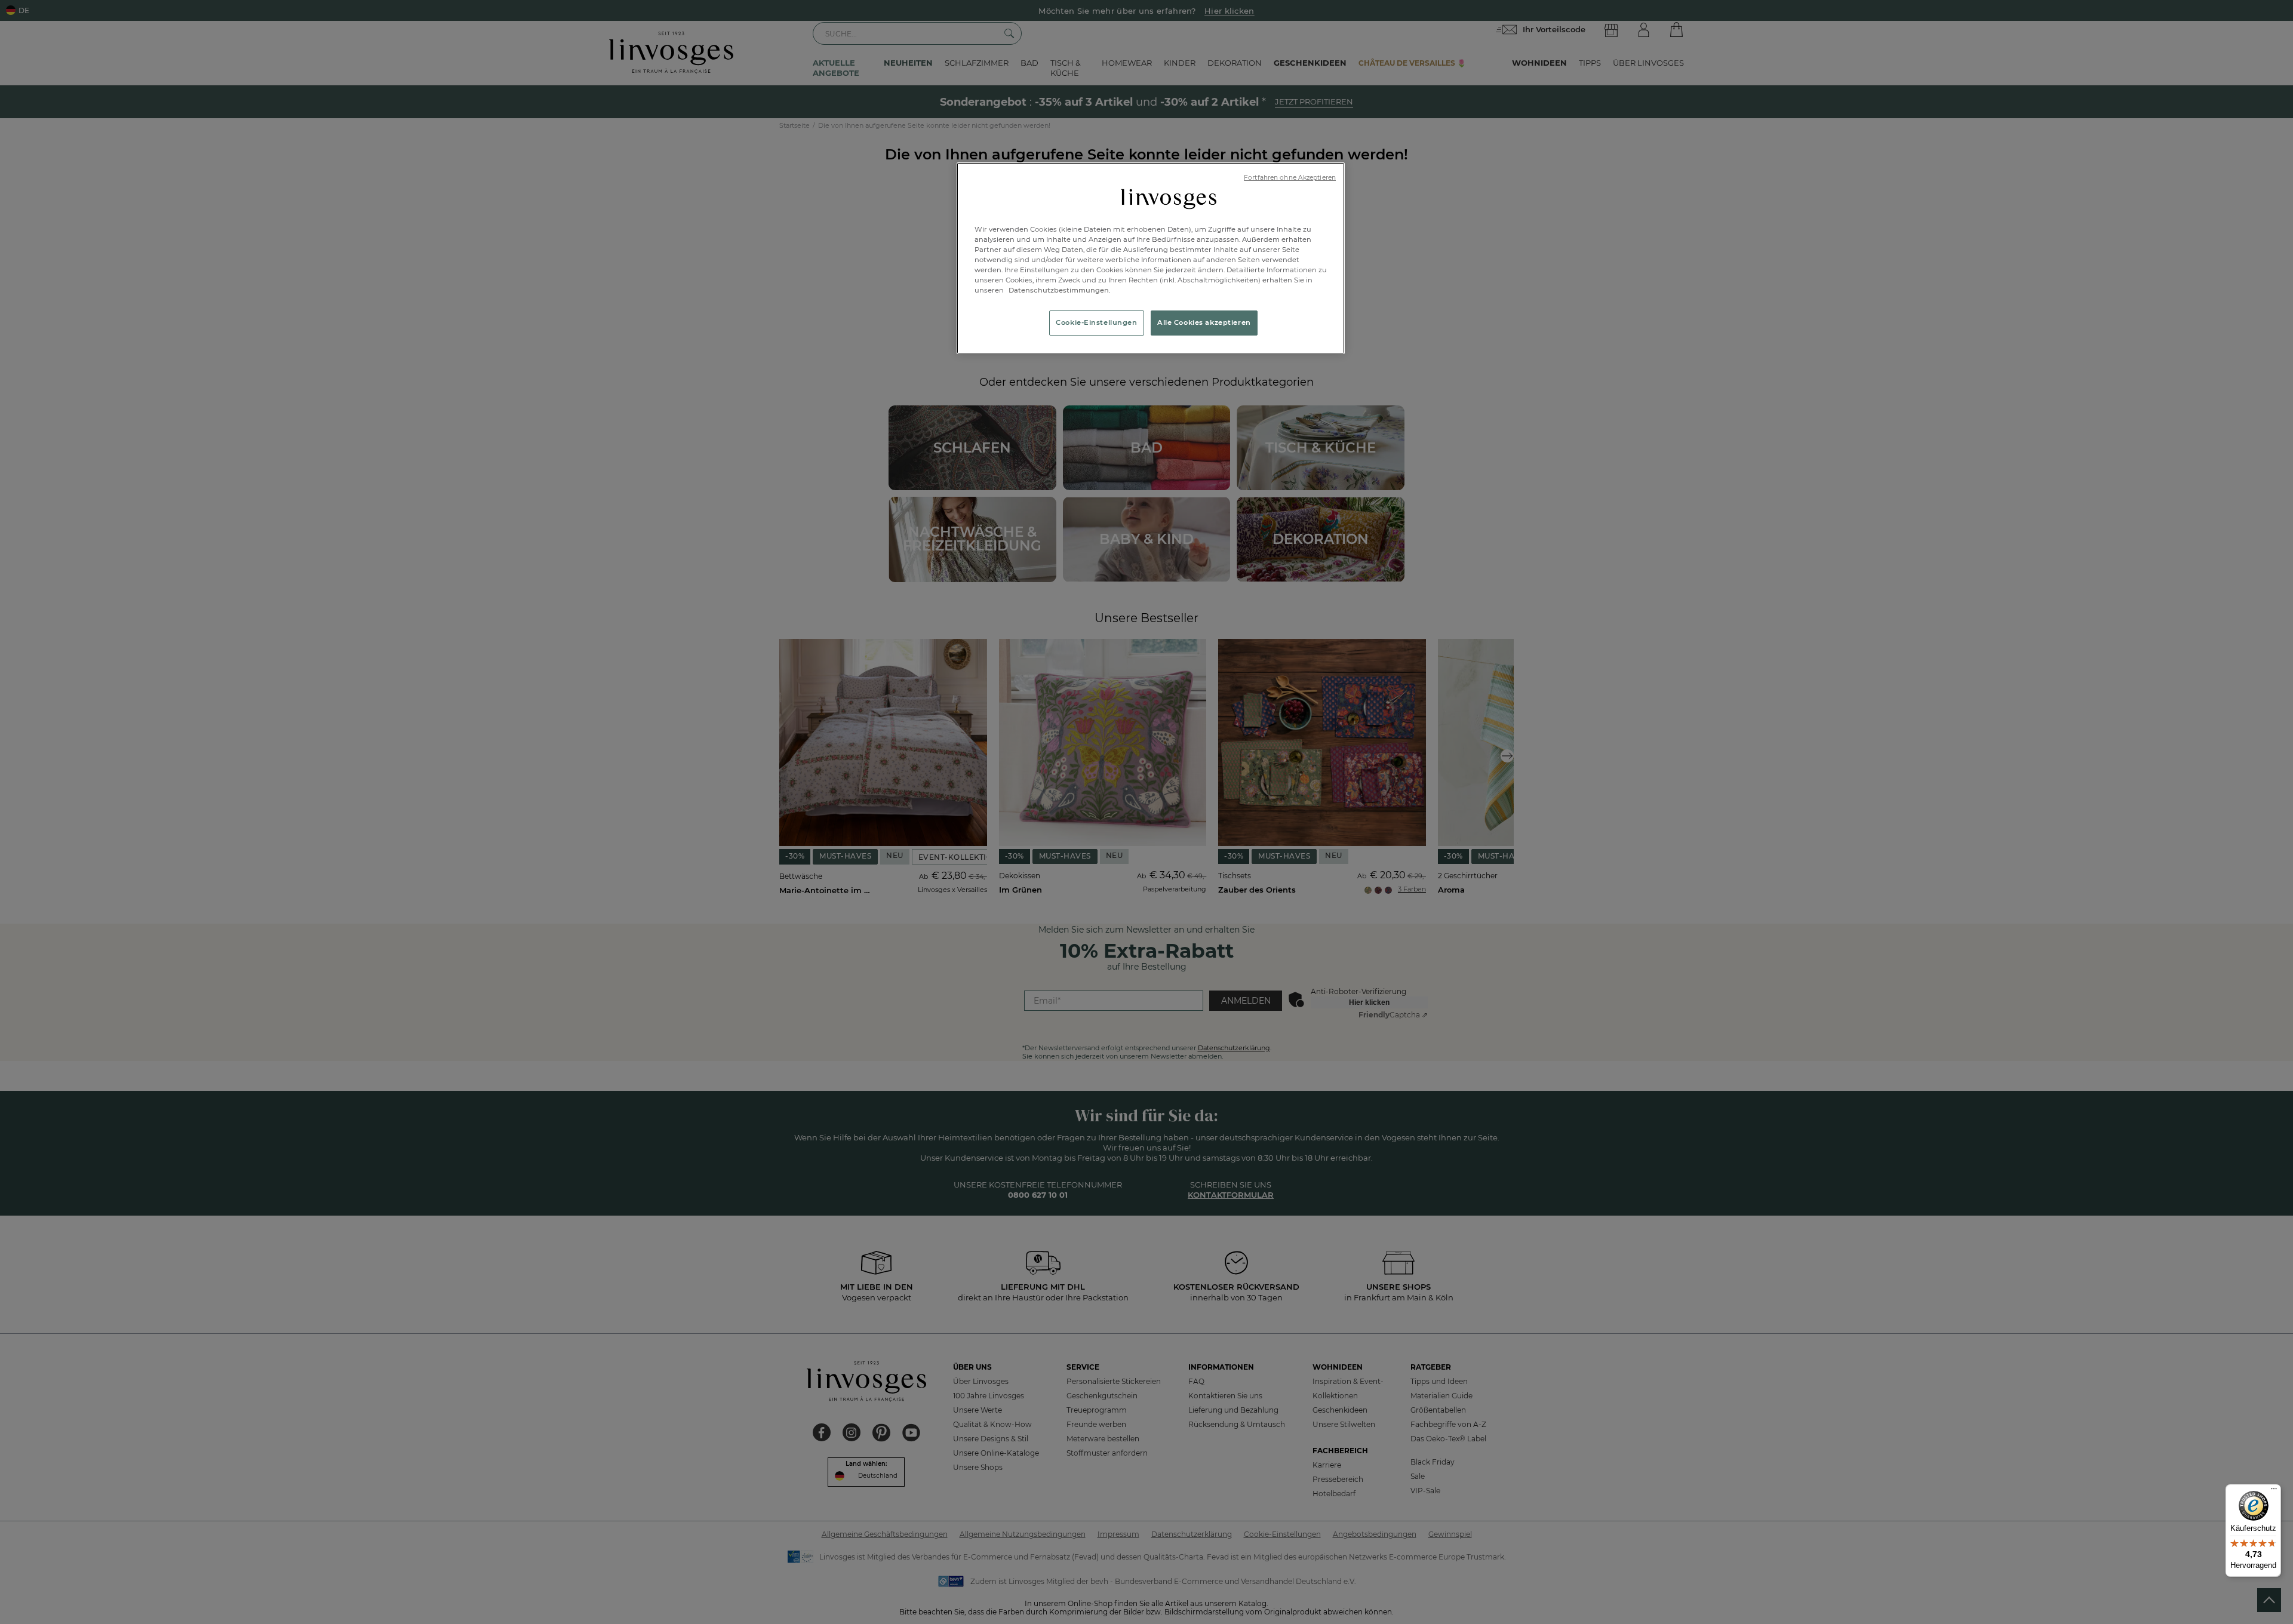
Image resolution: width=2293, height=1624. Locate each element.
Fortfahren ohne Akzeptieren (1290, 178)
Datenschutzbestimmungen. (1059, 290)
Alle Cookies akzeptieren (1204, 322)
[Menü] (2274, 1491)
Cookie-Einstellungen (1096, 322)
